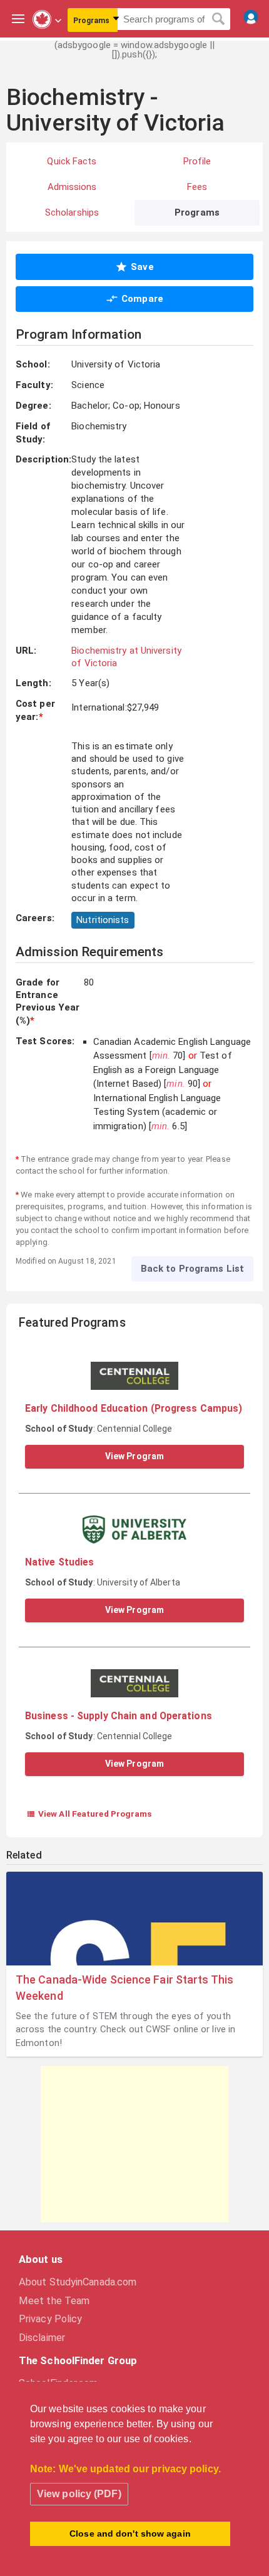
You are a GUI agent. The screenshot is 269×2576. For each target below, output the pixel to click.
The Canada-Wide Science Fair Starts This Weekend (124, 1987)
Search (219, 19)
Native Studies (59, 1562)
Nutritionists (103, 920)
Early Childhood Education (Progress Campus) (134, 1408)
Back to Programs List (192, 1269)
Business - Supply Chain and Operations (119, 1716)
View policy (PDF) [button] (79, 2494)
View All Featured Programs (89, 1814)
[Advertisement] (134, 2144)
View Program (134, 1456)
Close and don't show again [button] (130, 2534)
